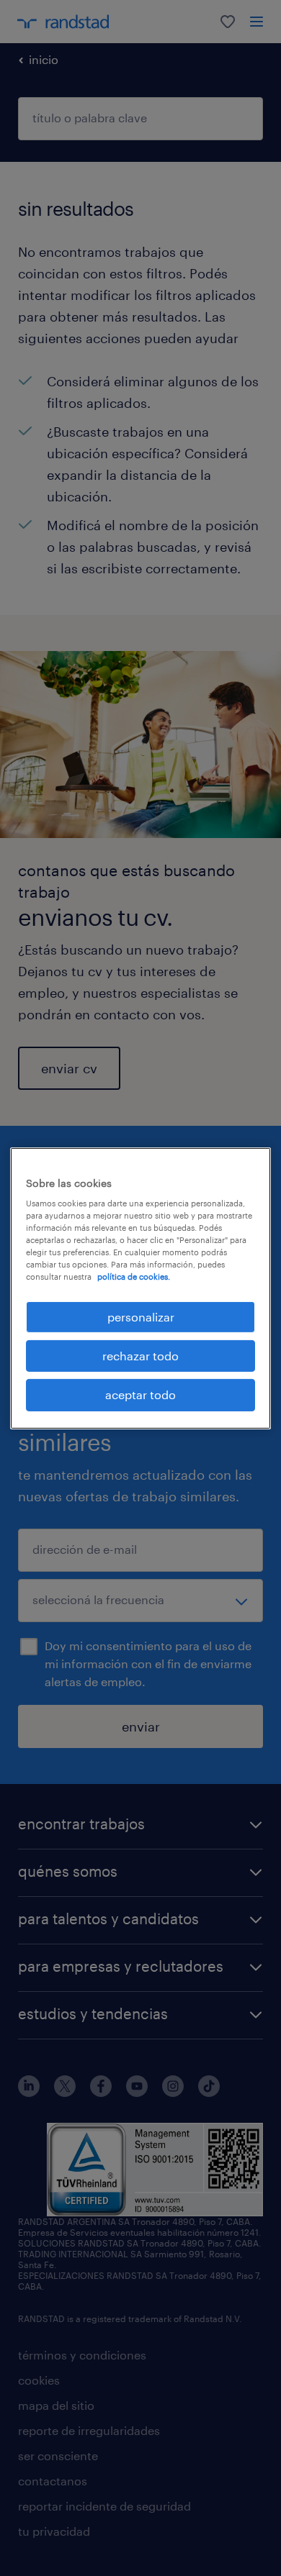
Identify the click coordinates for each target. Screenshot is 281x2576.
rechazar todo (140, 1356)
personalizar (141, 1316)
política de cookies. (134, 1276)
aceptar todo (140, 1394)
